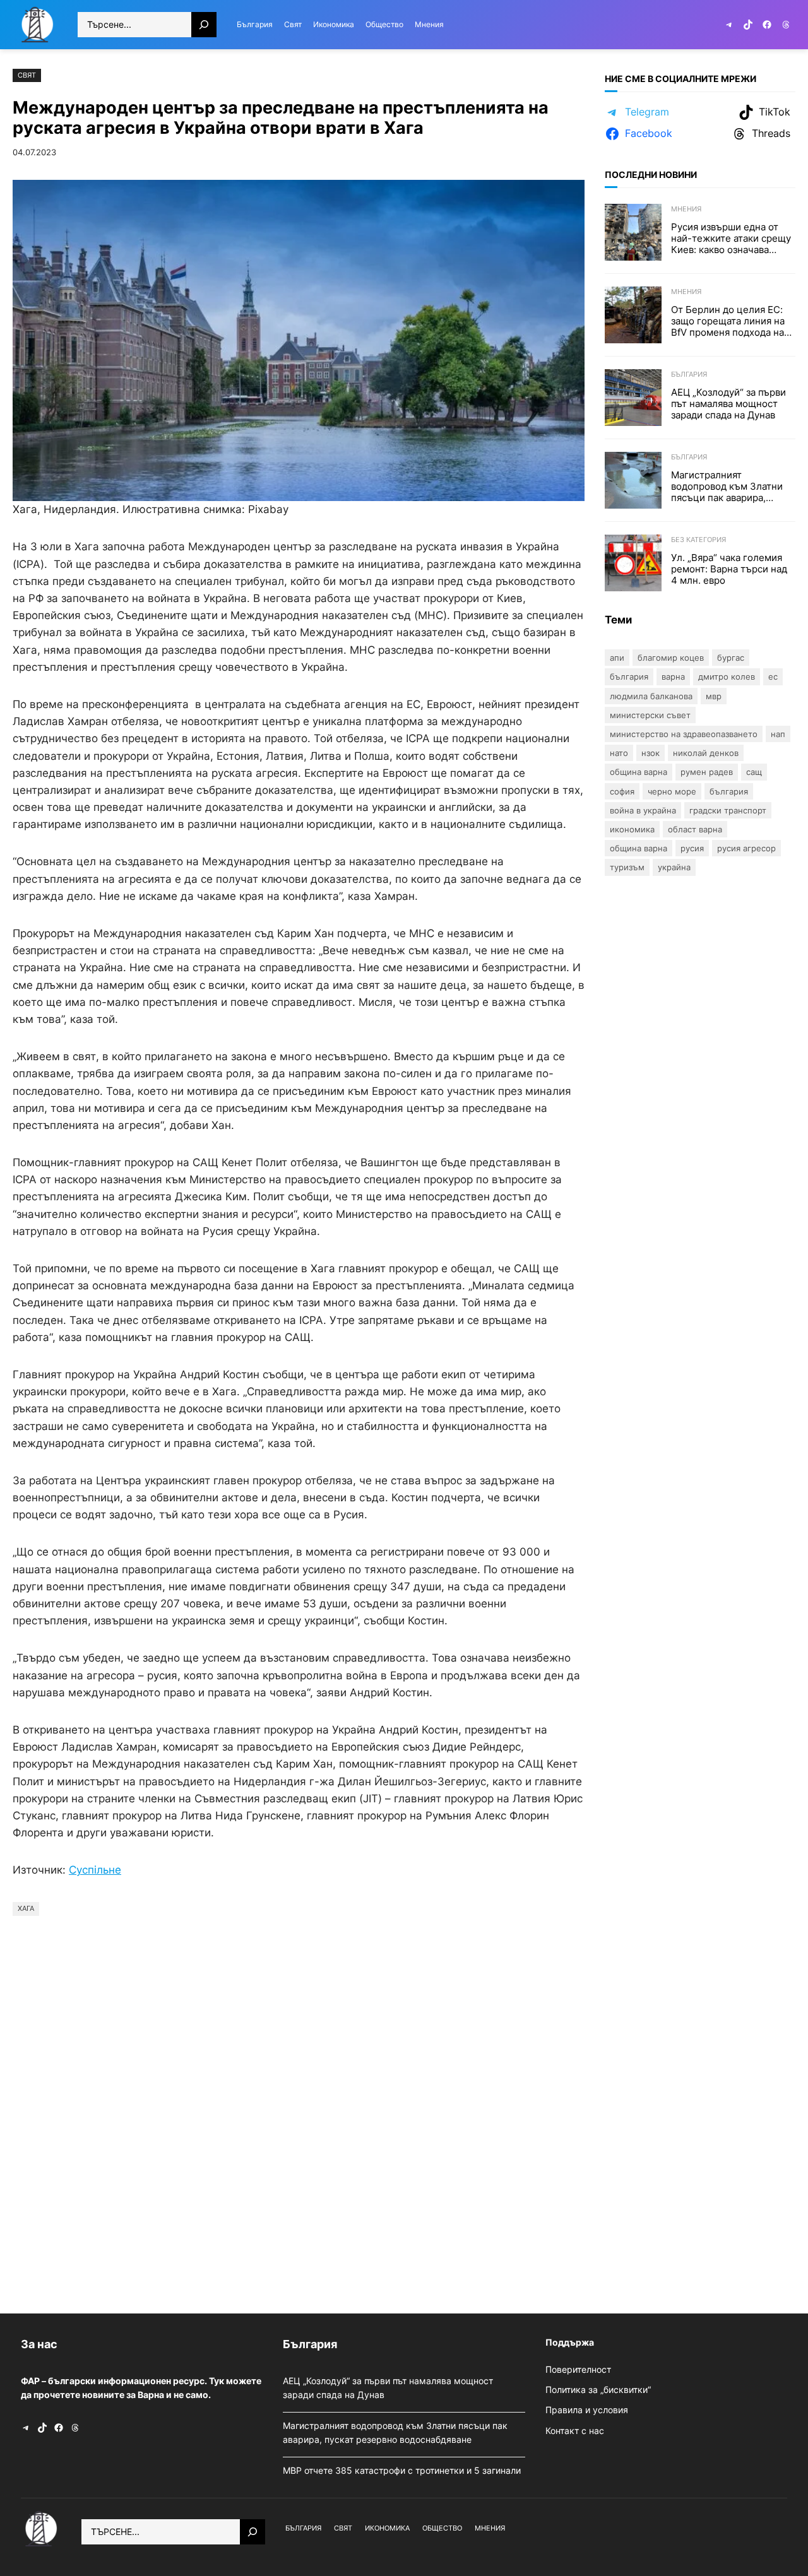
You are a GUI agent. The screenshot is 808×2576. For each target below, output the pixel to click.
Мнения (686, 209)
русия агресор (746, 848)
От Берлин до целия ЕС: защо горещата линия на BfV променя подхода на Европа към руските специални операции (728, 321)
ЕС (773, 676)
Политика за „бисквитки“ (598, 2390)
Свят (27, 75)
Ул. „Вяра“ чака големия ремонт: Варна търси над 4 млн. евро (729, 569)
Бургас (731, 658)
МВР (714, 696)
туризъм (627, 867)
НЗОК (651, 753)
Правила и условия (587, 2410)
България (689, 374)
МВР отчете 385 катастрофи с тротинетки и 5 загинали (403, 2470)
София (622, 791)
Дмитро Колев (727, 676)
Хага (26, 1908)
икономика (632, 829)
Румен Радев (707, 772)
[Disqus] (299, 2112)
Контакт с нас (575, 2431)
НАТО (619, 753)
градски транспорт (728, 810)
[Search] (204, 25)
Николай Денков (706, 753)
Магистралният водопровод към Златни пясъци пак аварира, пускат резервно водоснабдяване (727, 487)
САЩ (754, 772)
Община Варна (639, 772)
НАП (778, 734)
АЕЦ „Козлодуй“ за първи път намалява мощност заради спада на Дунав (728, 404)
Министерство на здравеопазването (684, 734)
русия (692, 848)
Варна (673, 676)
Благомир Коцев (671, 658)
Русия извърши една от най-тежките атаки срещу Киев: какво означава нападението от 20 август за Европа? (731, 239)
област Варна (695, 829)
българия (729, 791)
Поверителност (578, 2369)
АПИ (617, 658)
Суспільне (95, 1870)
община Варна (639, 848)
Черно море (672, 791)
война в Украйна (643, 810)
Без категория (698, 540)
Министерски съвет (650, 715)
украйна (674, 867)
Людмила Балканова (651, 696)
